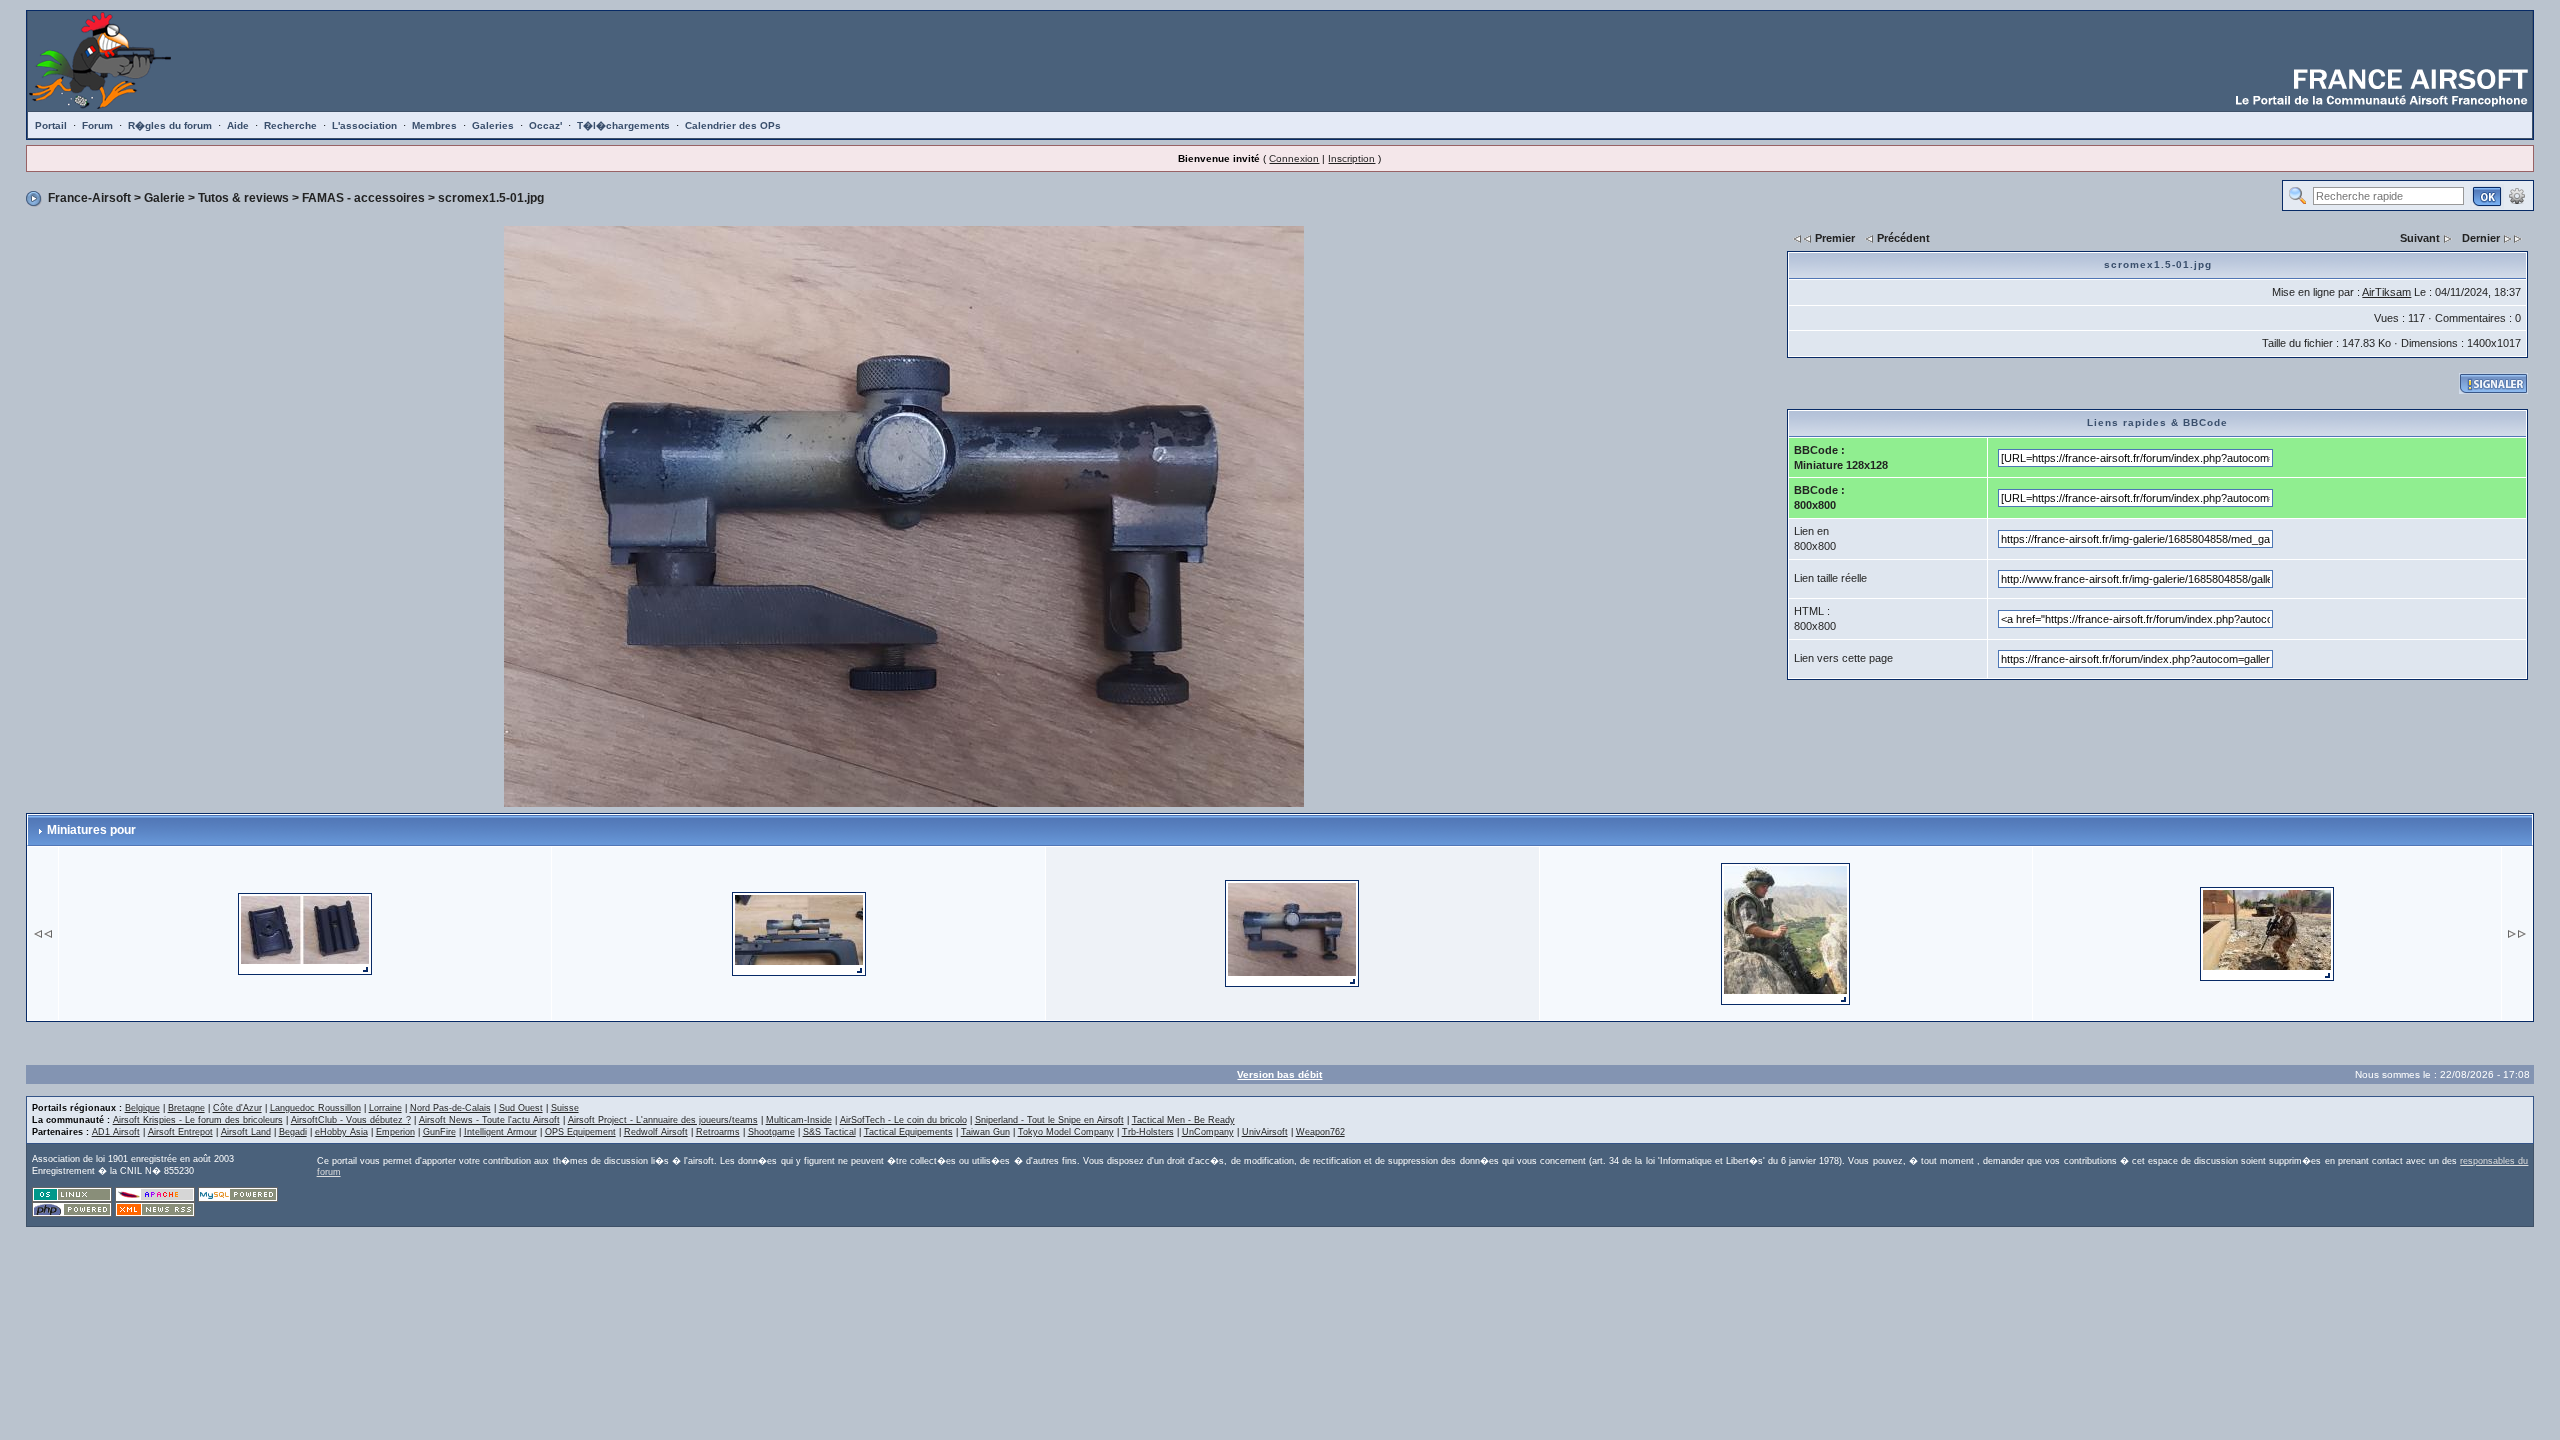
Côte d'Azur (237, 1108)
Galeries (493, 125)
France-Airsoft (89, 198)
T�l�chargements (623, 125)
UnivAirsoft (1265, 1132)
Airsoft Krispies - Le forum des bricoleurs (198, 1120)
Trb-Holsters (1148, 1132)
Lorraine (385, 1108)
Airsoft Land (246, 1132)
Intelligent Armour (500, 1132)
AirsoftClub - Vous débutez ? (351, 1120)
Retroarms (718, 1132)
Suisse (565, 1108)
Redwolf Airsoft (656, 1132)
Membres (434, 125)
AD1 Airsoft (116, 1132)
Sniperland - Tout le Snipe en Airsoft (1049, 1120)
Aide (238, 125)
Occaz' (545, 125)
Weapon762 (1320, 1132)
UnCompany (1208, 1132)
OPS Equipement (580, 1132)
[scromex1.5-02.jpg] (799, 932)
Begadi (293, 1132)
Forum (97, 125)
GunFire (439, 1132)
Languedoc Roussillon (315, 1108)
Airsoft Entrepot (180, 1132)
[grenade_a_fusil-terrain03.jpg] (2267, 932)
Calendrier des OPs (733, 125)
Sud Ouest (521, 1108)
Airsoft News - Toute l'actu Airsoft (489, 1120)
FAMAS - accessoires (363, 198)
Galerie (164, 198)
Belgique (142, 1108)
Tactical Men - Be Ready (1183, 1120)
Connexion (1294, 158)
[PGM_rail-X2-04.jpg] (305, 932)
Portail (51, 125)
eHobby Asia (341, 1132)
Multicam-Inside (799, 1120)
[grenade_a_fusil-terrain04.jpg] (1785, 932)
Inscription (1351, 158)
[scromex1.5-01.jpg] (904, 515)
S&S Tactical (829, 1132)
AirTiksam (2386, 292)
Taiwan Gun (985, 1132)
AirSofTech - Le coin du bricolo (903, 1120)
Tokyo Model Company (1066, 1132)
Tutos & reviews (243, 198)
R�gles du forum (170, 125)
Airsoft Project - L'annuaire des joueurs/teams (663, 1120)
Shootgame (771, 1132)
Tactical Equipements (908, 1132)
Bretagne (186, 1108)
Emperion (395, 1132)
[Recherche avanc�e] (2517, 195)
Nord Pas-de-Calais (450, 1108)
